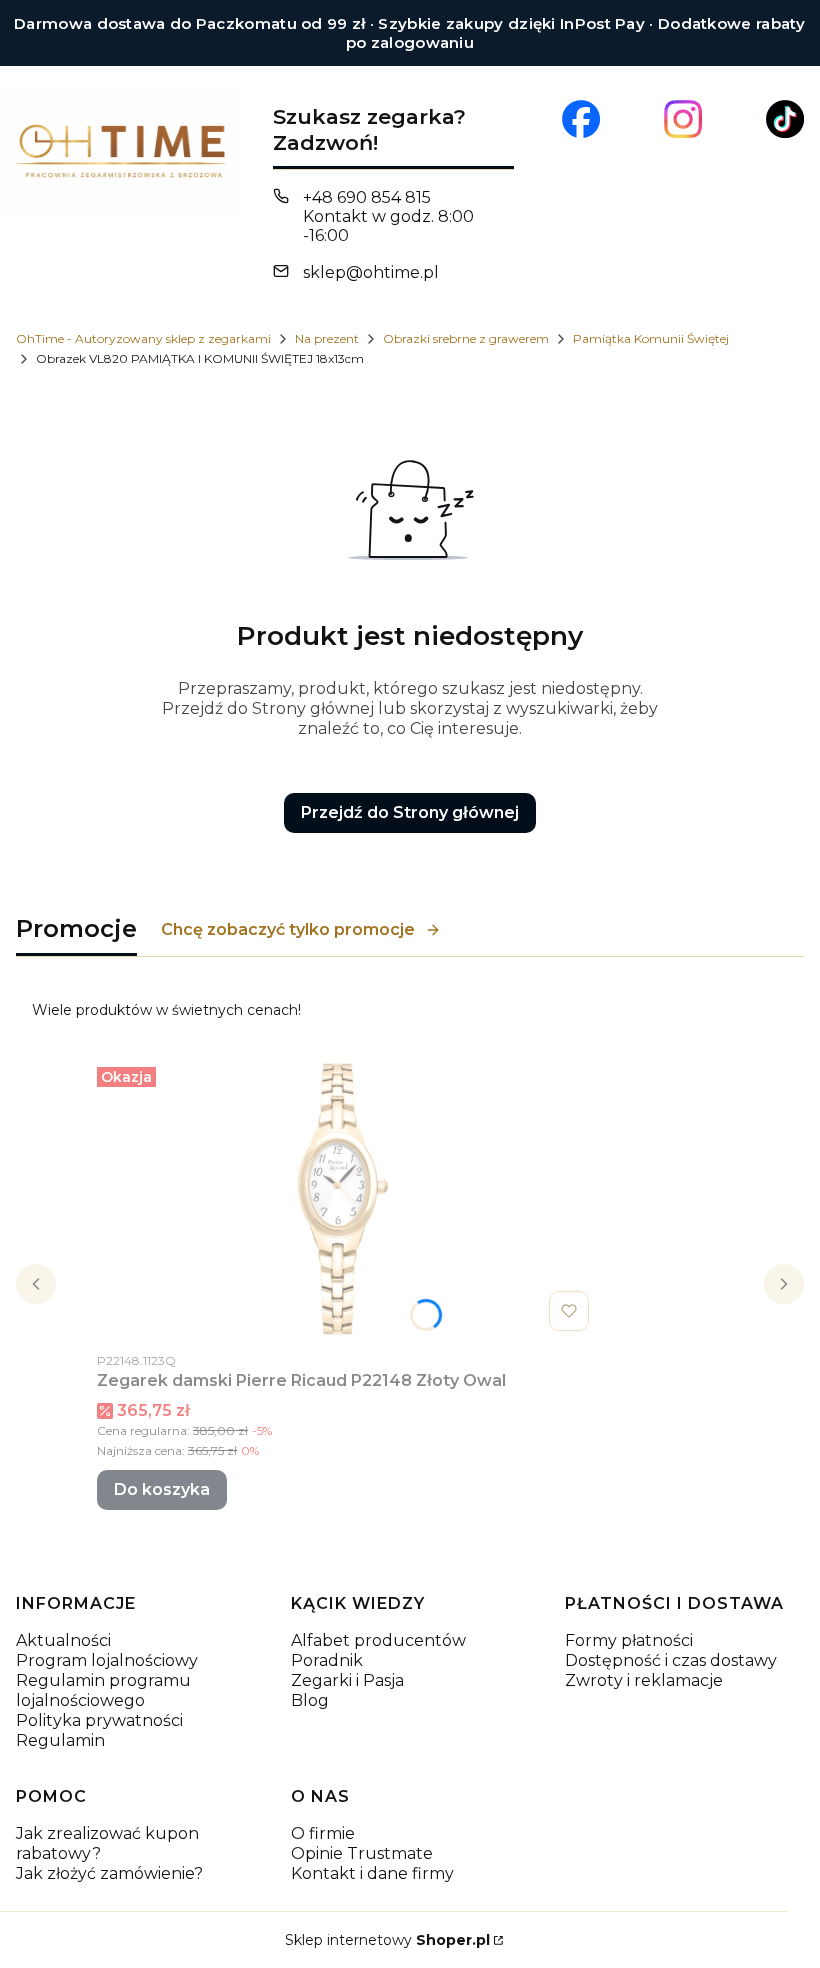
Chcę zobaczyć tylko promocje (288, 929)
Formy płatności (629, 1640)
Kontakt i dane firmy (372, 1873)
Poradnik (327, 1660)
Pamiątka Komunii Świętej (651, 338)
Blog (310, 1700)
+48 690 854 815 (367, 197)
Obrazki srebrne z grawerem (466, 338)
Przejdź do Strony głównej (410, 812)
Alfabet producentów (378, 1640)
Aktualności (63, 1640)
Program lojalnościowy (107, 1660)
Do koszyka (162, 1489)
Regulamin (60, 1740)
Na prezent (327, 338)
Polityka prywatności (99, 1720)
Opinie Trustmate (362, 1853)
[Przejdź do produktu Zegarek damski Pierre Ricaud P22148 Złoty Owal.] (347, 1199)
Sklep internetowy (387, 1940)
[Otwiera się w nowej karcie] (581, 119)
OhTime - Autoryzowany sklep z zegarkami (143, 338)
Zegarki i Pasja (347, 1680)
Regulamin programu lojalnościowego (103, 1690)
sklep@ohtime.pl (371, 272)
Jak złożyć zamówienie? (109, 1873)
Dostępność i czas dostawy (671, 1660)
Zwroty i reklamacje (644, 1680)
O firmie (323, 1833)
